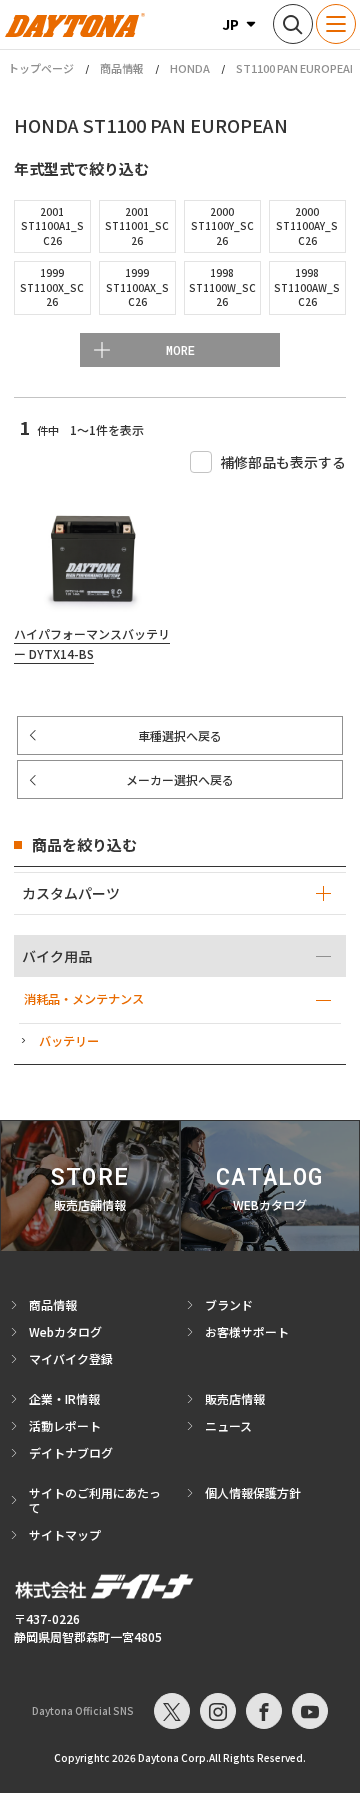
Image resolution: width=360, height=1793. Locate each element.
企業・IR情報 (64, 1398)
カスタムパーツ (71, 893)
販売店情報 (235, 1398)
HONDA (190, 68)
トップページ (41, 68)
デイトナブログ (71, 1452)
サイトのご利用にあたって (95, 1500)
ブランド (229, 1304)
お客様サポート (247, 1331)
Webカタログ (65, 1331)
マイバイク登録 (71, 1358)
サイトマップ (65, 1534)
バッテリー (69, 1041)
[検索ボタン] (293, 24)
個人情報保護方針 (253, 1492)
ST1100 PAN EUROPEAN (297, 68)
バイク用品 (57, 956)
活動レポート (65, 1425)
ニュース (228, 1425)
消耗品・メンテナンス (84, 999)
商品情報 (122, 68)
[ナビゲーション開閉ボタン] (336, 24)
